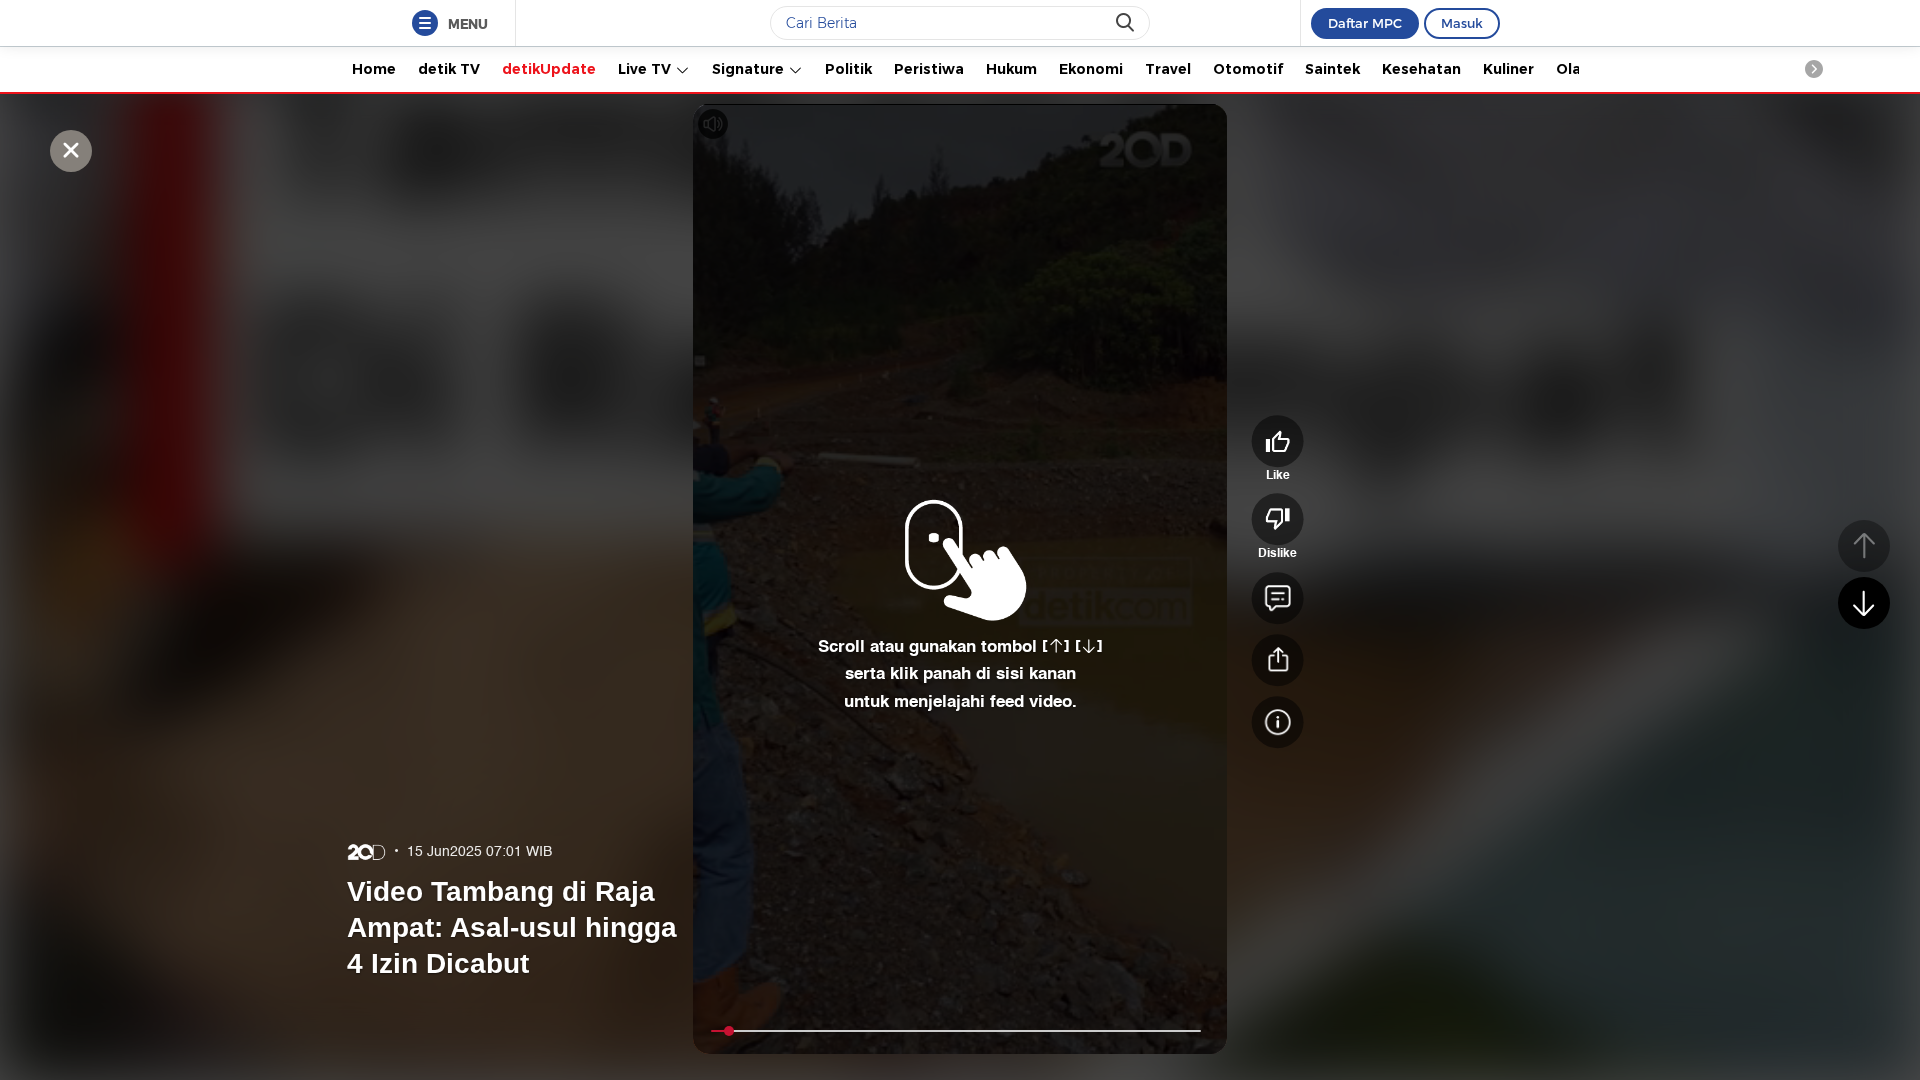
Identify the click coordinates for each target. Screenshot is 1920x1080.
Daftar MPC (1365, 23)
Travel (1168, 69)
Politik (848, 69)
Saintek (1332, 69)
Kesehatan (1421, 69)
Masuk (1462, 23)
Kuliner (1508, 69)
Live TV (646, 69)
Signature (750, 69)
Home (374, 69)
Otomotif (1248, 69)
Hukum (1011, 69)
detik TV (449, 69)
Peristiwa (929, 69)
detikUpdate (549, 69)
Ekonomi (1091, 69)
